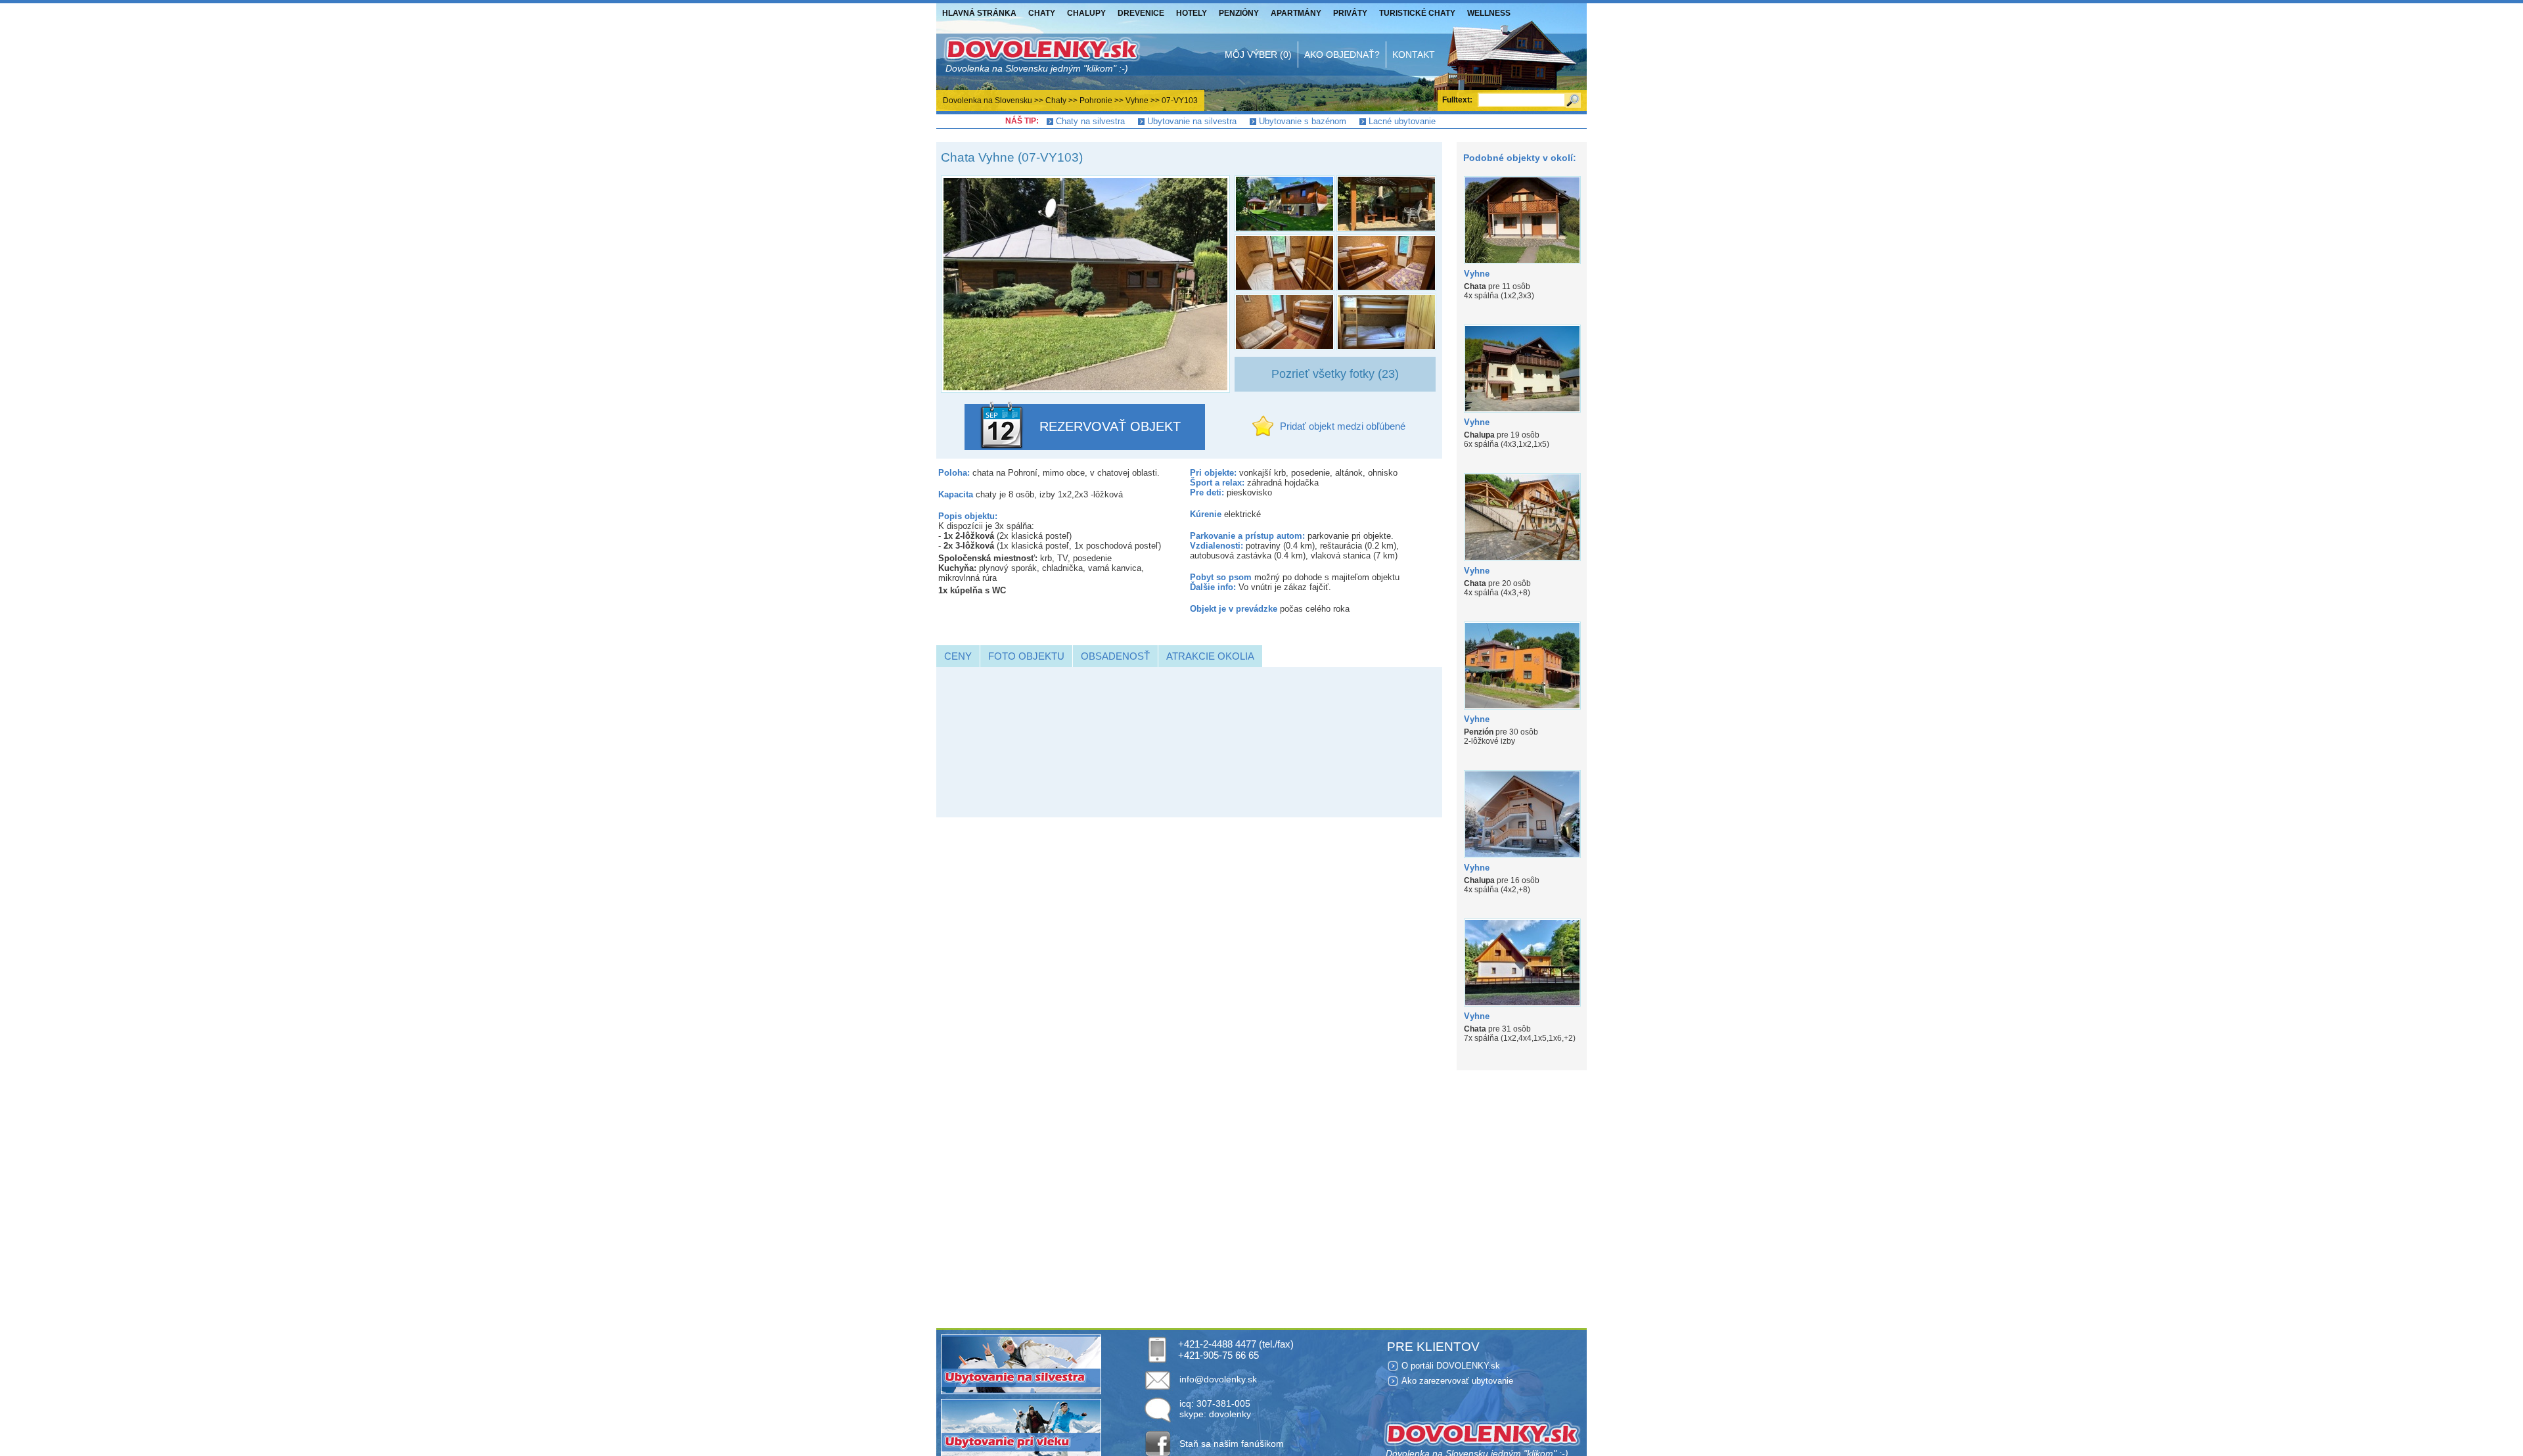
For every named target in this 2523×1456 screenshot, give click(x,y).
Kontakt (1414, 55)
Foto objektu (1026, 656)
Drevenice (1141, 13)
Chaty (1042, 13)
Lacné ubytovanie (1402, 121)
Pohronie (1096, 101)
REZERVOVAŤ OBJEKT (1110, 426)
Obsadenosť (1115, 656)
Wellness (1489, 13)
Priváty (1350, 13)
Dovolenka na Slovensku (988, 101)
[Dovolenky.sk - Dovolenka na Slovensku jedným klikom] (1041, 55)
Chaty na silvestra (1090, 121)
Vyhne (1137, 101)
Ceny (958, 656)
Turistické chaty (1417, 13)
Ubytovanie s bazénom (1303, 121)
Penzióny (1239, 13)
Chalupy (1086, 13)
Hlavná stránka (979, 13)
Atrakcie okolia (1210, 656)
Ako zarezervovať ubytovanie (1457, 1381)
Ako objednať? (1342, 55)
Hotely (1192, 13)
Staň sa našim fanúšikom (1232, 1444)
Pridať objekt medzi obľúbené (1343, 426)
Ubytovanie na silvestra (1192, 121)
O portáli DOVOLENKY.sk (1451, 1366)
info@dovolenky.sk (1218, 1379)
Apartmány (1296, 13)
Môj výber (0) (1258, 55)
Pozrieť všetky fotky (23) (1335, 374)
